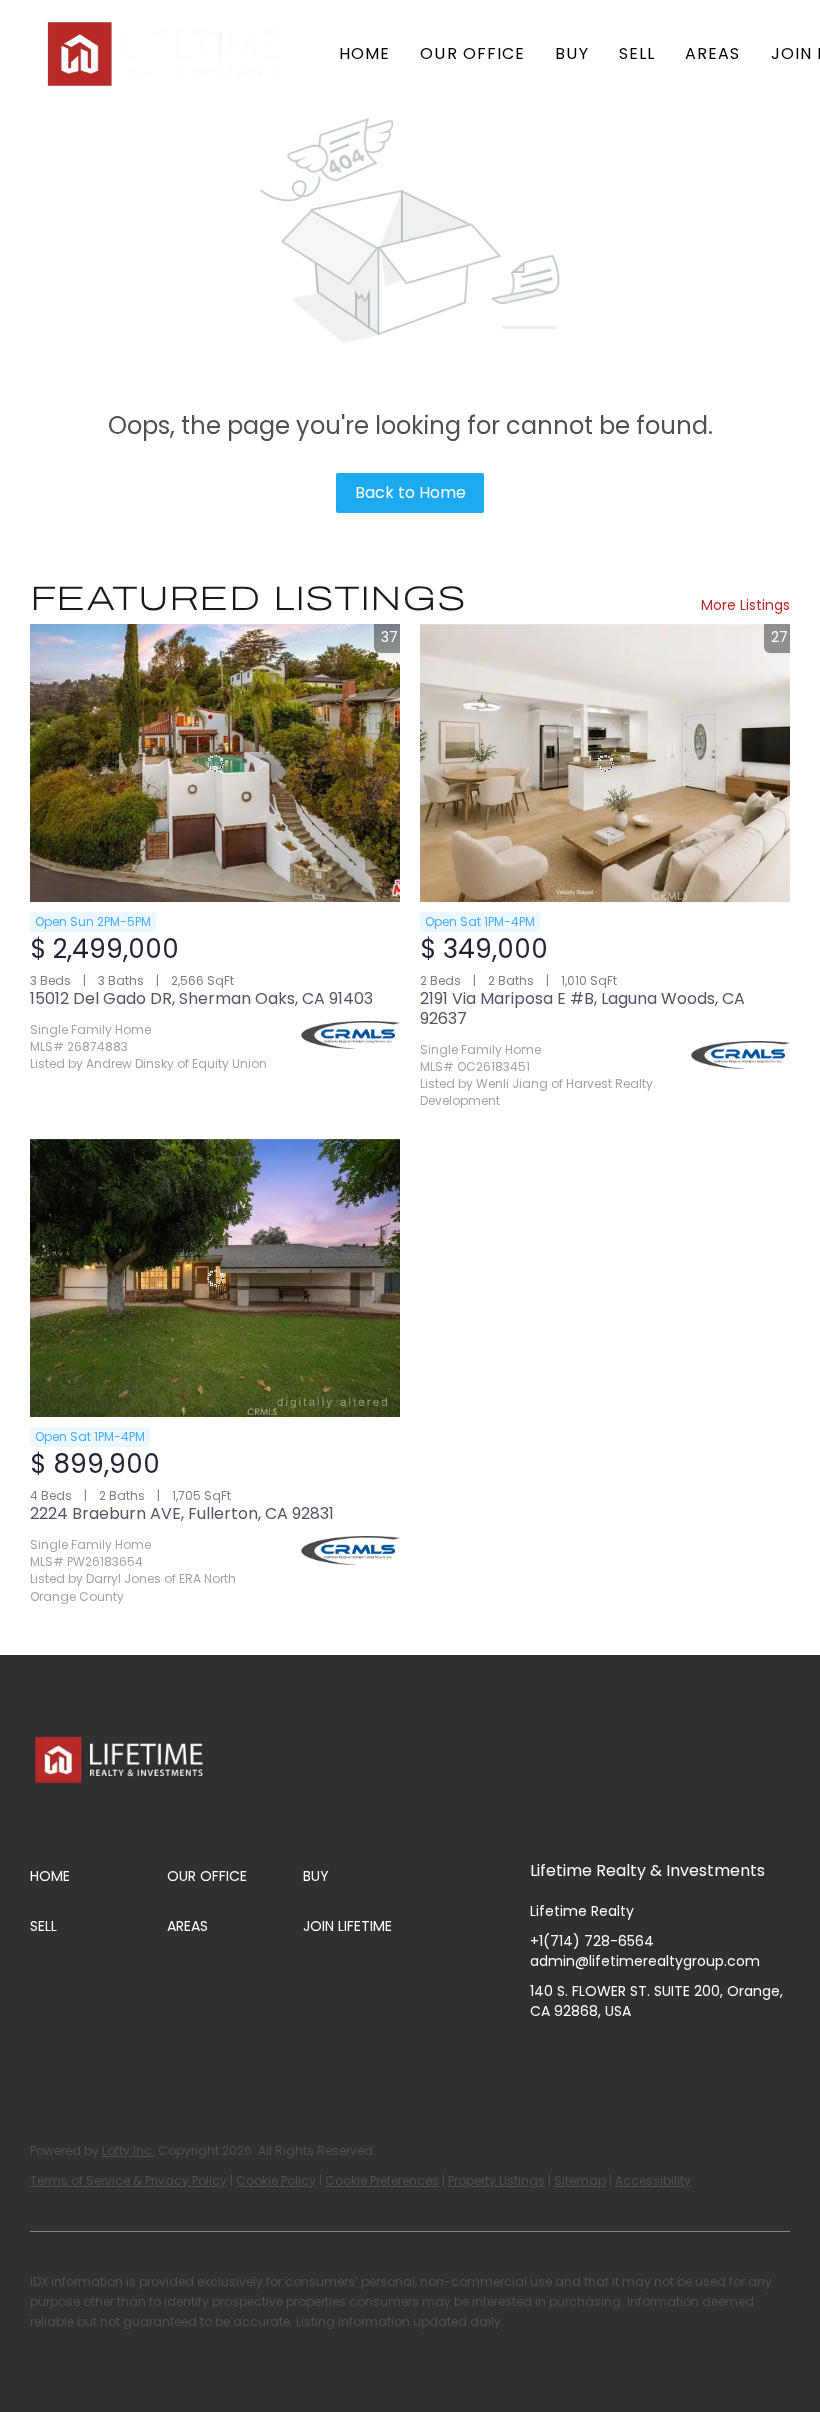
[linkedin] (585, 2056)
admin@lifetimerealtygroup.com (645, 1961)
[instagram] (625, 2056)
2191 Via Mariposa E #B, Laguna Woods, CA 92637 (582, 1008)
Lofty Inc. (128, 2150)
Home (364, 53)
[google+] (745, 2056)
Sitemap (580, 2180)
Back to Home (410, 492)
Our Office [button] (472, 53)
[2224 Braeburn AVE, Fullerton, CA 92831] (215, 1278)
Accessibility (653, 2180)
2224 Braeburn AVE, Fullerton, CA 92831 (182, 1513)
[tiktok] (705, 2056)
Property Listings (496, 2180)
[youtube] (665, 2056)
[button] (165, 54)
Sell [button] (637, 53)
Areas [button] (713, 53)
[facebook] (545, 2056)
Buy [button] (571, 53)
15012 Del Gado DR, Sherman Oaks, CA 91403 (201, 998)
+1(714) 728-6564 (592, 1941)
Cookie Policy (276, 2180)
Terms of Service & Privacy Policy (128, 2180)
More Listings (745, 605)
